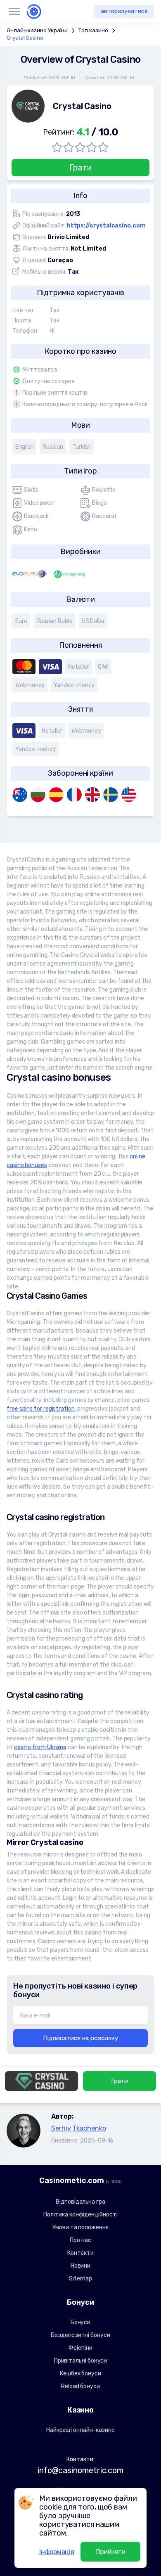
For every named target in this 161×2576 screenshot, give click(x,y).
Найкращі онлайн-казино (80, 2430)
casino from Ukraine (40, 1747)
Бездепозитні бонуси (80, 2335)
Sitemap (80, 2279)
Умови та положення (80, 2227)
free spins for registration (41, 1409)
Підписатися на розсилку (80, 2038)
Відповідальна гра (80, 2202)
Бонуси (81, 2322)
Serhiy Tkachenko (79, 2128)
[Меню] (14, 12)
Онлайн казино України (37, 30)
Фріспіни (80, 2348)
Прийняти (111, 2552)
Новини (81, 2266)
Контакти (80, 2253)
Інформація (57, 2552)
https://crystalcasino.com (106, 226)
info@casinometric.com (80, 2470)
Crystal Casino (25, 38)
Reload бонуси (80, 2386)
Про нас (80, 2240)
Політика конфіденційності (80, 2215)
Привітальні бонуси (81, 2361)
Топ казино (93, 30)
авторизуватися (124, 11)
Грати (80, 168)
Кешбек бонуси (80, 2374)
